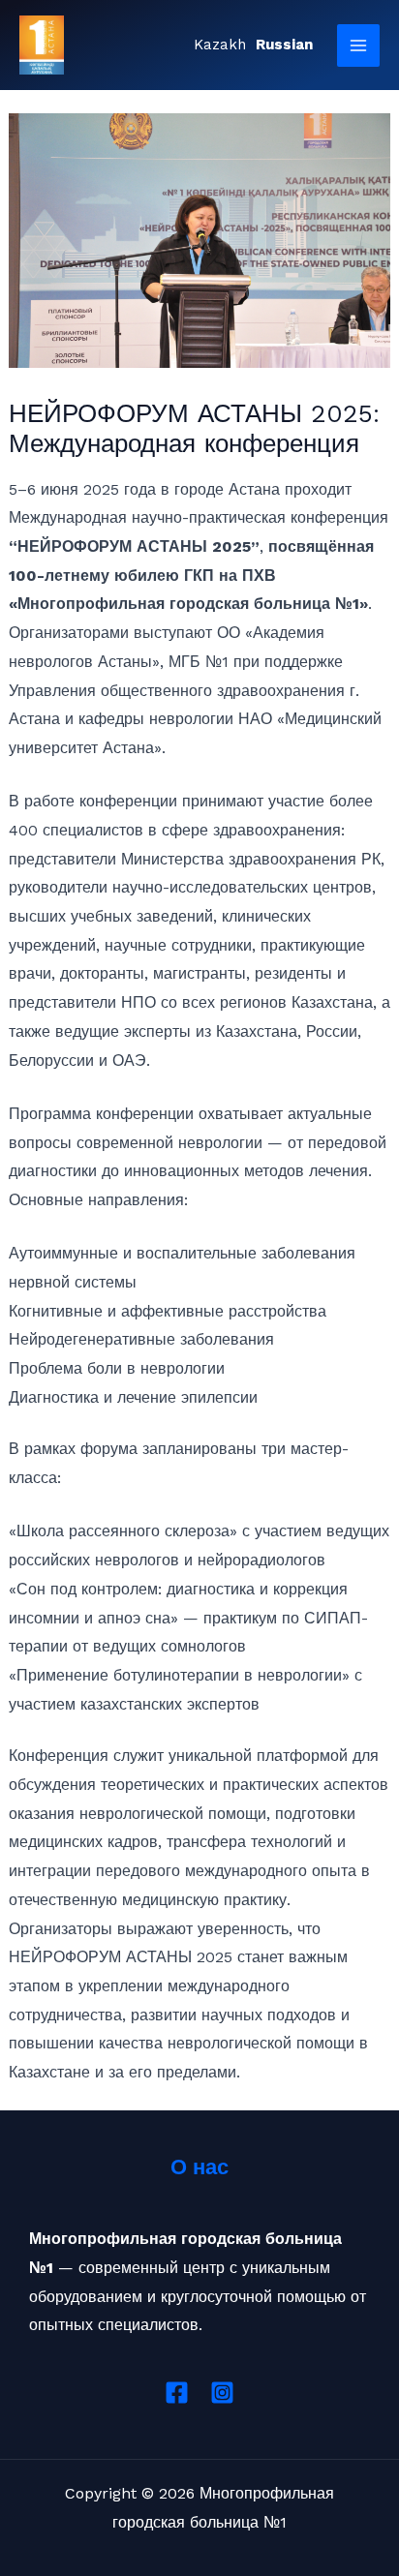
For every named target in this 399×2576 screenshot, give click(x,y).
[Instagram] (222, 2393)
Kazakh (220, 45)
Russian (284, 45)
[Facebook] (177, 2393)
